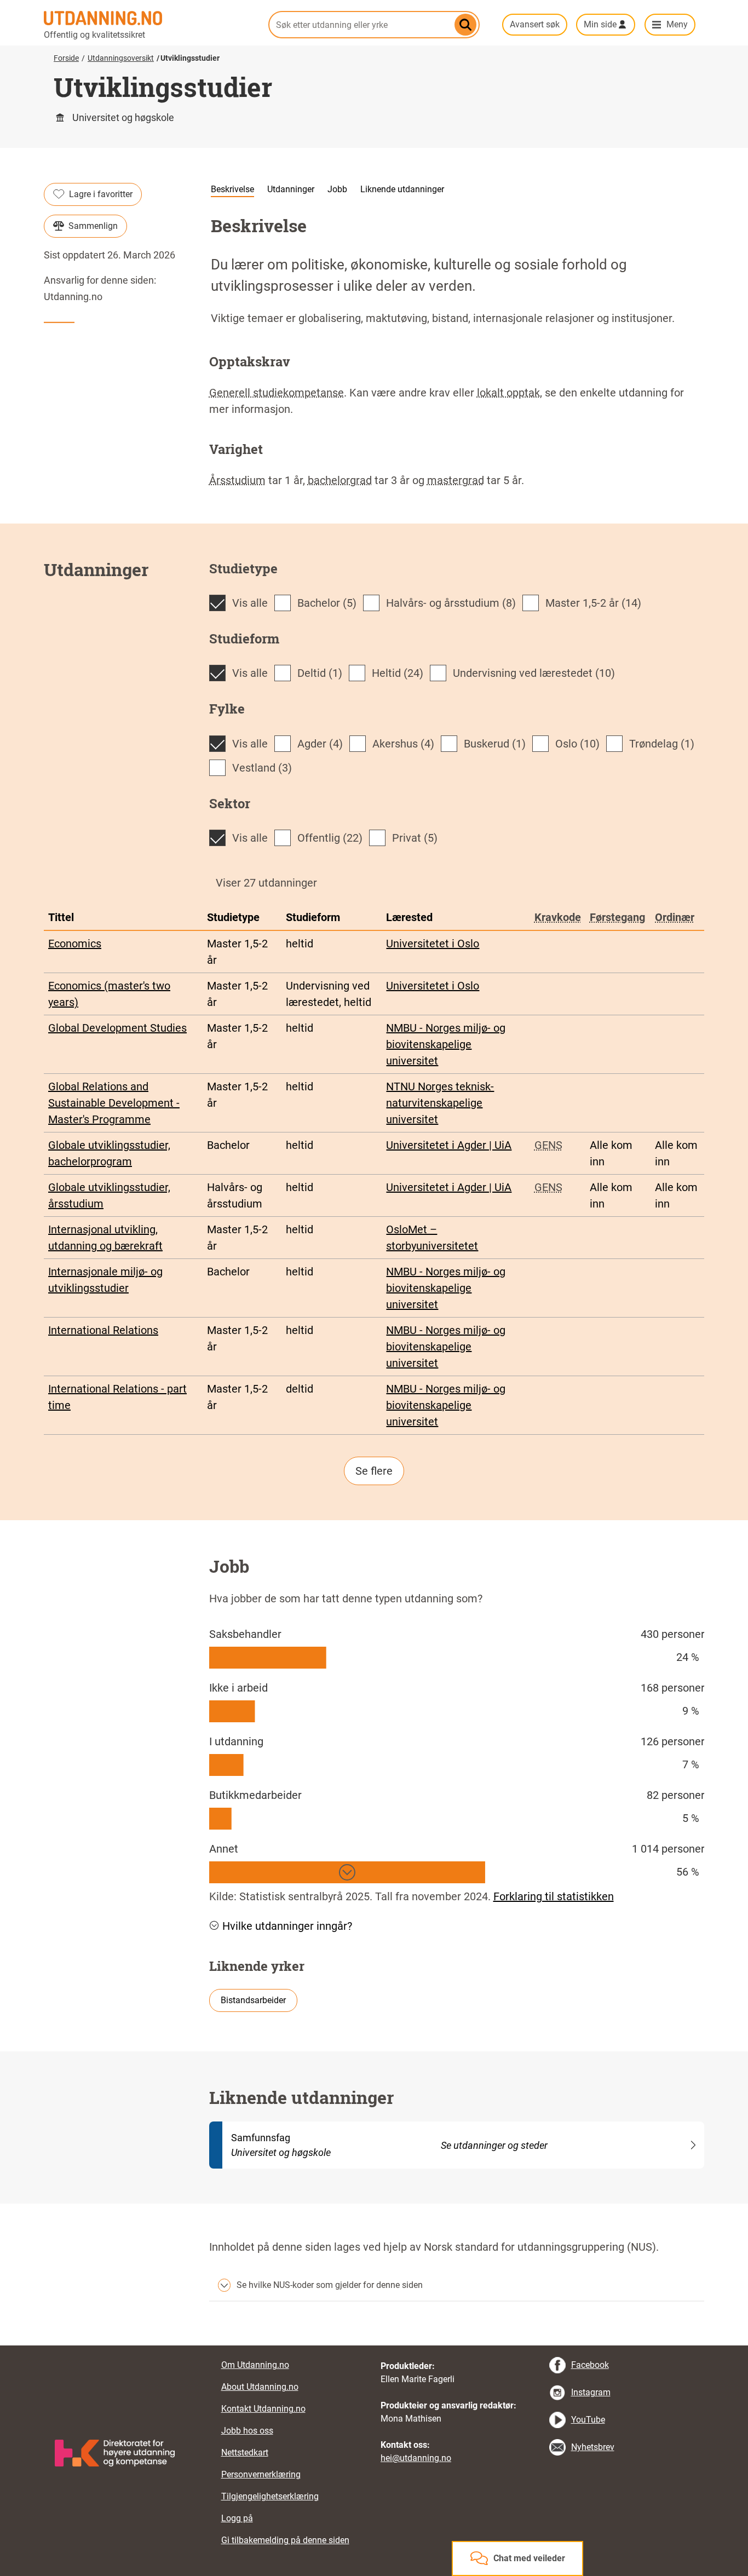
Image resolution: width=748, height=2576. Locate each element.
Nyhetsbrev (593, 2447)
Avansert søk (535, 24)
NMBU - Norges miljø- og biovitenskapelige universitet (446, 1044)
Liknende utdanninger (402, 189)
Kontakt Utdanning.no (263, 2409)
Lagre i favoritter (101, 194)
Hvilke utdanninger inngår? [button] (287, 1926)
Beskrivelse (232, 189)
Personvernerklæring (261, 2474)
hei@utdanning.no (416, 2458)
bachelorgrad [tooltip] (340, 480)
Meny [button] (677, 24)
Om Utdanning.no (255, 2365)
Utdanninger (291, 189)
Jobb (337, 189)
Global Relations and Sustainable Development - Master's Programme (114, 1103)
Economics (75, 944)
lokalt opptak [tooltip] (508, 393)
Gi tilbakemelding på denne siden (285, 2540)
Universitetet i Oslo (433, 944)
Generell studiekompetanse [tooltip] (277, 393)
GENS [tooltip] (548, 1145)
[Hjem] (149, 18)
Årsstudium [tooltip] (237, 480)
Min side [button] (600, 24)
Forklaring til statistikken (554, 1896)
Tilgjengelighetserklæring (270, 2496)
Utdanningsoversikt (121, 58)
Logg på (237, 2518)
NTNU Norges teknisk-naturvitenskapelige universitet (440, 1103)
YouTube (588, 2420)
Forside (66, 58)
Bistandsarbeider (253, 2000)
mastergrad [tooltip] (456, 480)
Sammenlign (93, 226)
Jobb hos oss (247, 2431)
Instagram (591, 2392)
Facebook (590, 2365)
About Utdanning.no (260, 2387)
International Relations (103, 1330)
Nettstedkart (245, 2453)
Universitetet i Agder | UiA (449, 1145)
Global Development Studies (117, 1028)
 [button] (374, 2345)
